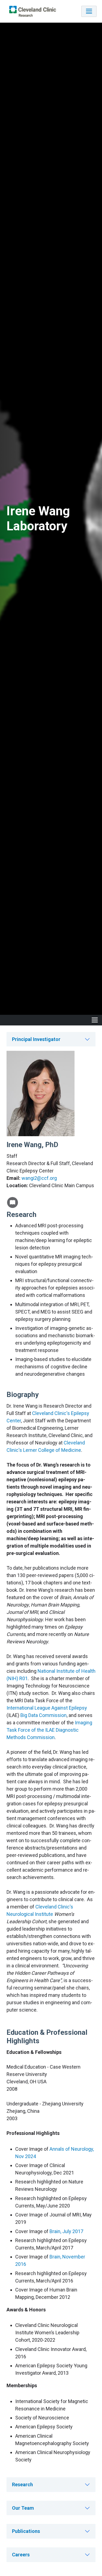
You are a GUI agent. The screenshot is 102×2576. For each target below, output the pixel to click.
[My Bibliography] (13, 1202)
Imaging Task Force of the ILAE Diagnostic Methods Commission (49, 1730)
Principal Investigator (36, 1039)
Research (22, 2484)
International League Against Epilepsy (47, 1708)
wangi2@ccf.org (39, 1178)
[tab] (51, 1039)
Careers (21, 2555)
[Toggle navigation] (89, 11)
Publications (26, 2531)
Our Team (23, 2508)
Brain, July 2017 (66, 2231)
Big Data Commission (44, 1715)
